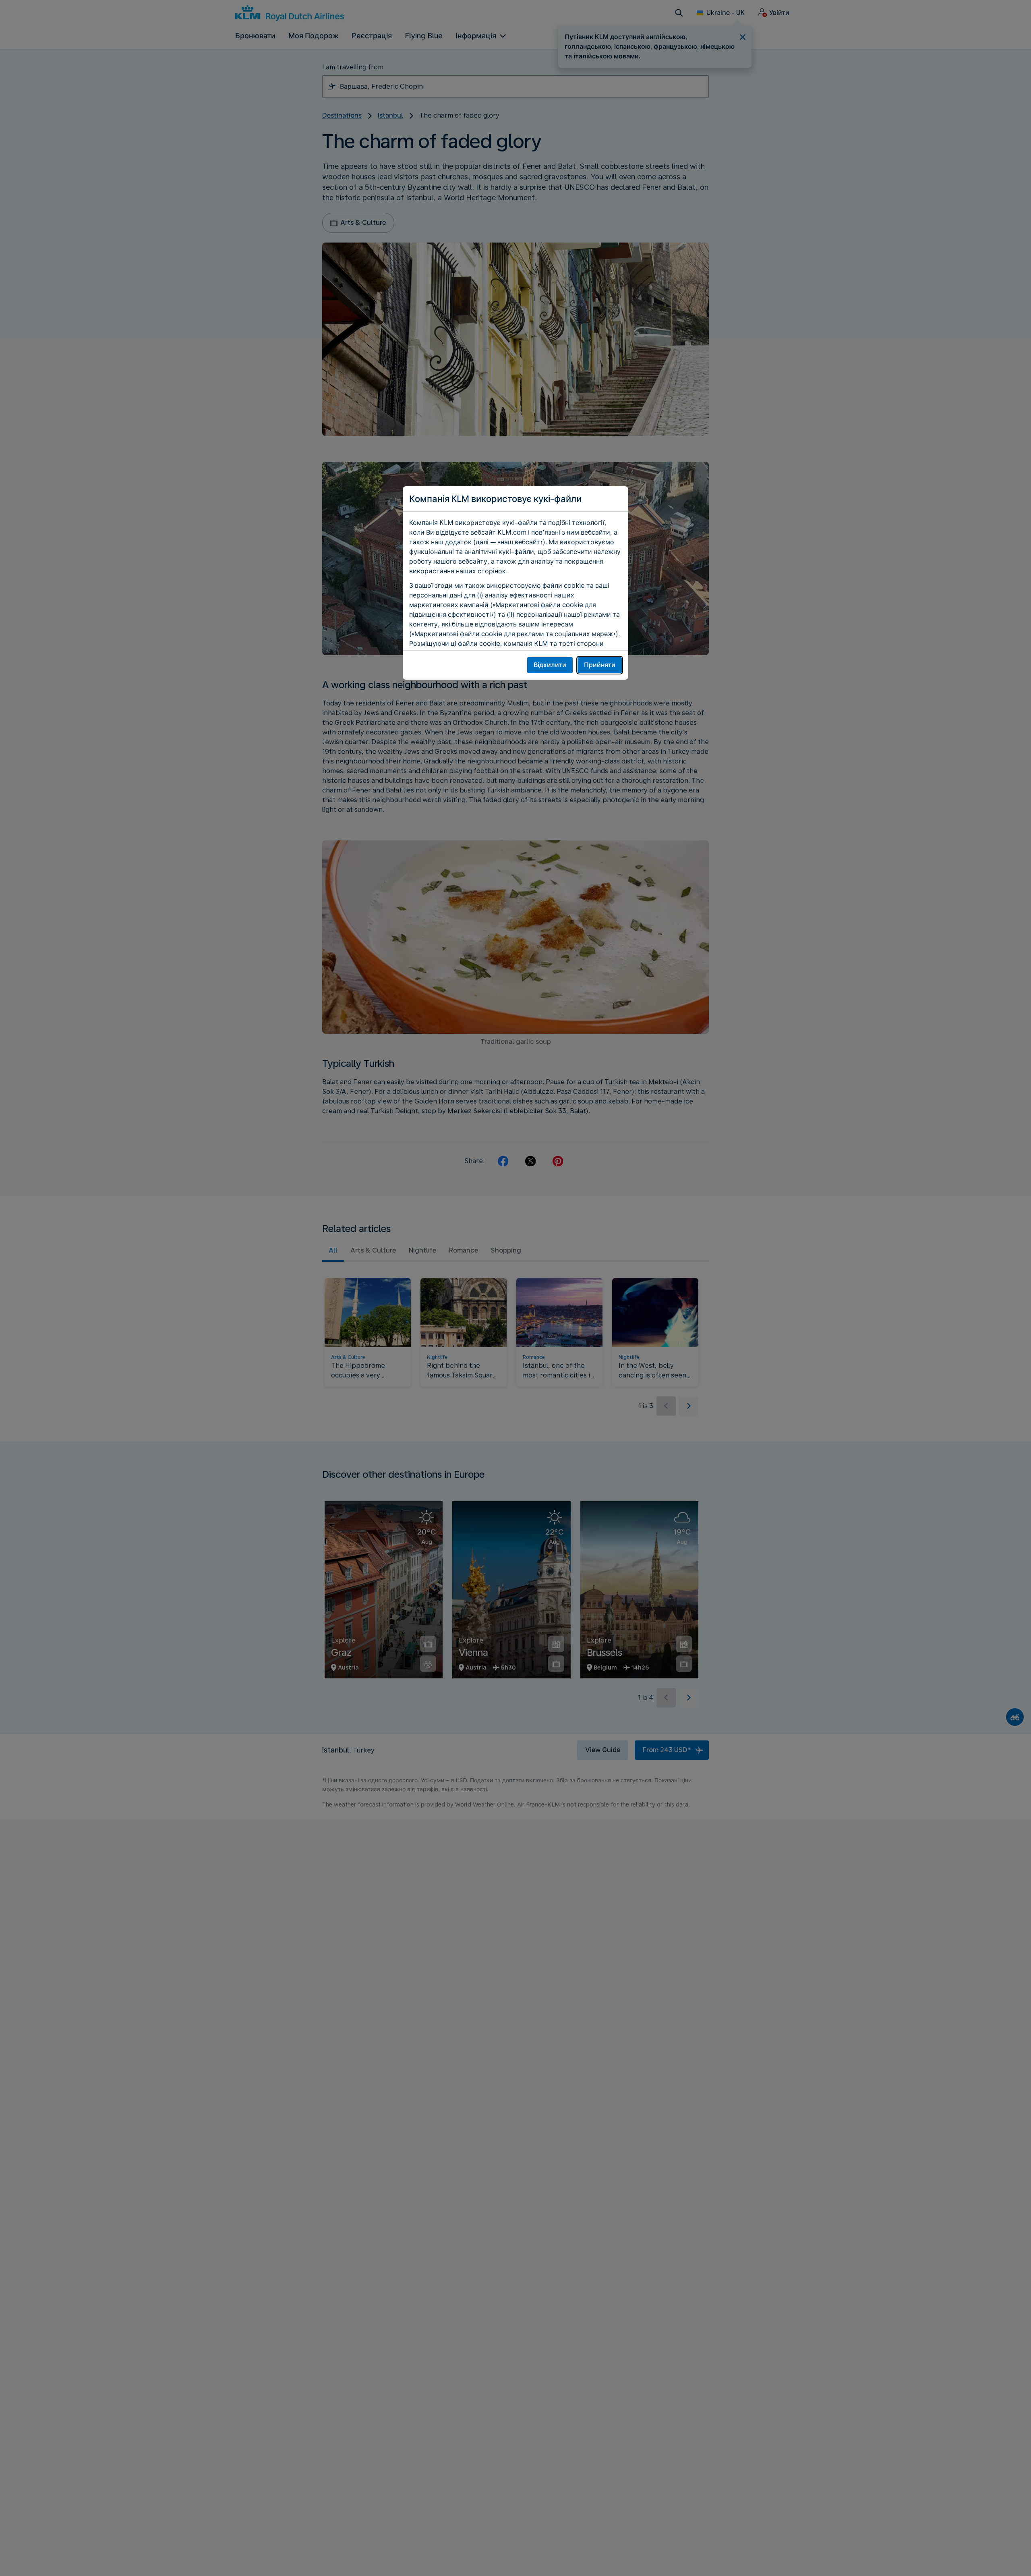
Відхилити (550, 665)
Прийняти (600, 665)
